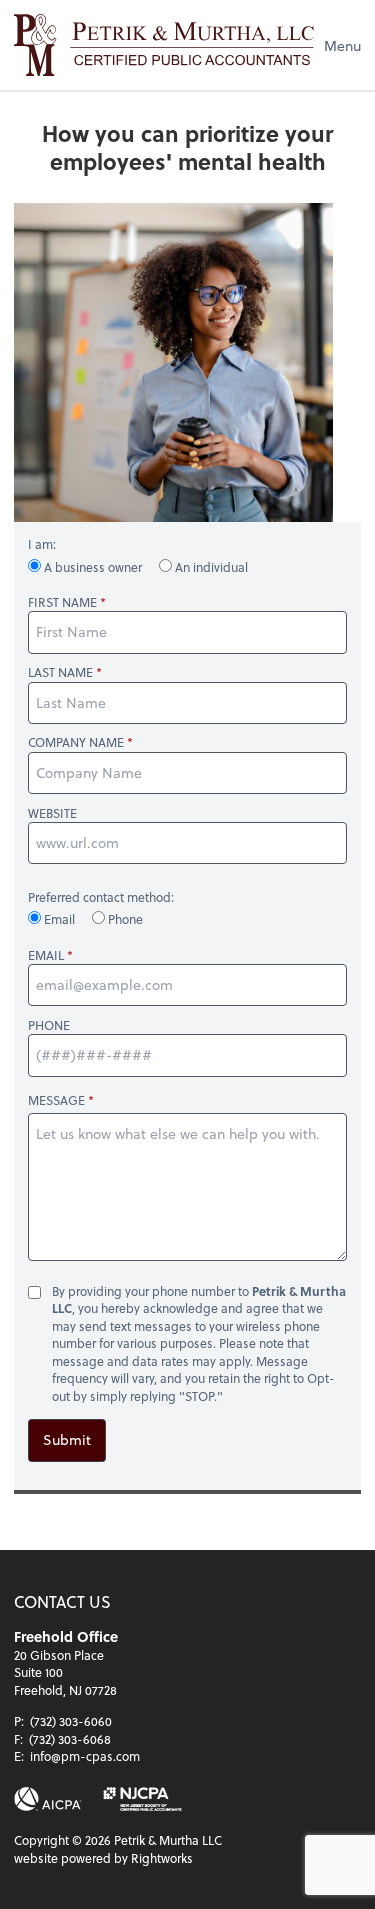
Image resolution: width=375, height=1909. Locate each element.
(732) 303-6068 (70, 1739)
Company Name (76, 742)
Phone (124, 919)
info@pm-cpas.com (85, 1756)
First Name (62, 602)
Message (56, 1100)
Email (59, 919)
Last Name (60, 672)
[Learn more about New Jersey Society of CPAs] (142, 1799)
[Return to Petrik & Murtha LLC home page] (164, 45)
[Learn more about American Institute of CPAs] (48, 1799)
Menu (342, 45)
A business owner (93, 567)
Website (52, 813)
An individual (210, 567)
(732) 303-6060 (71, 1721)
